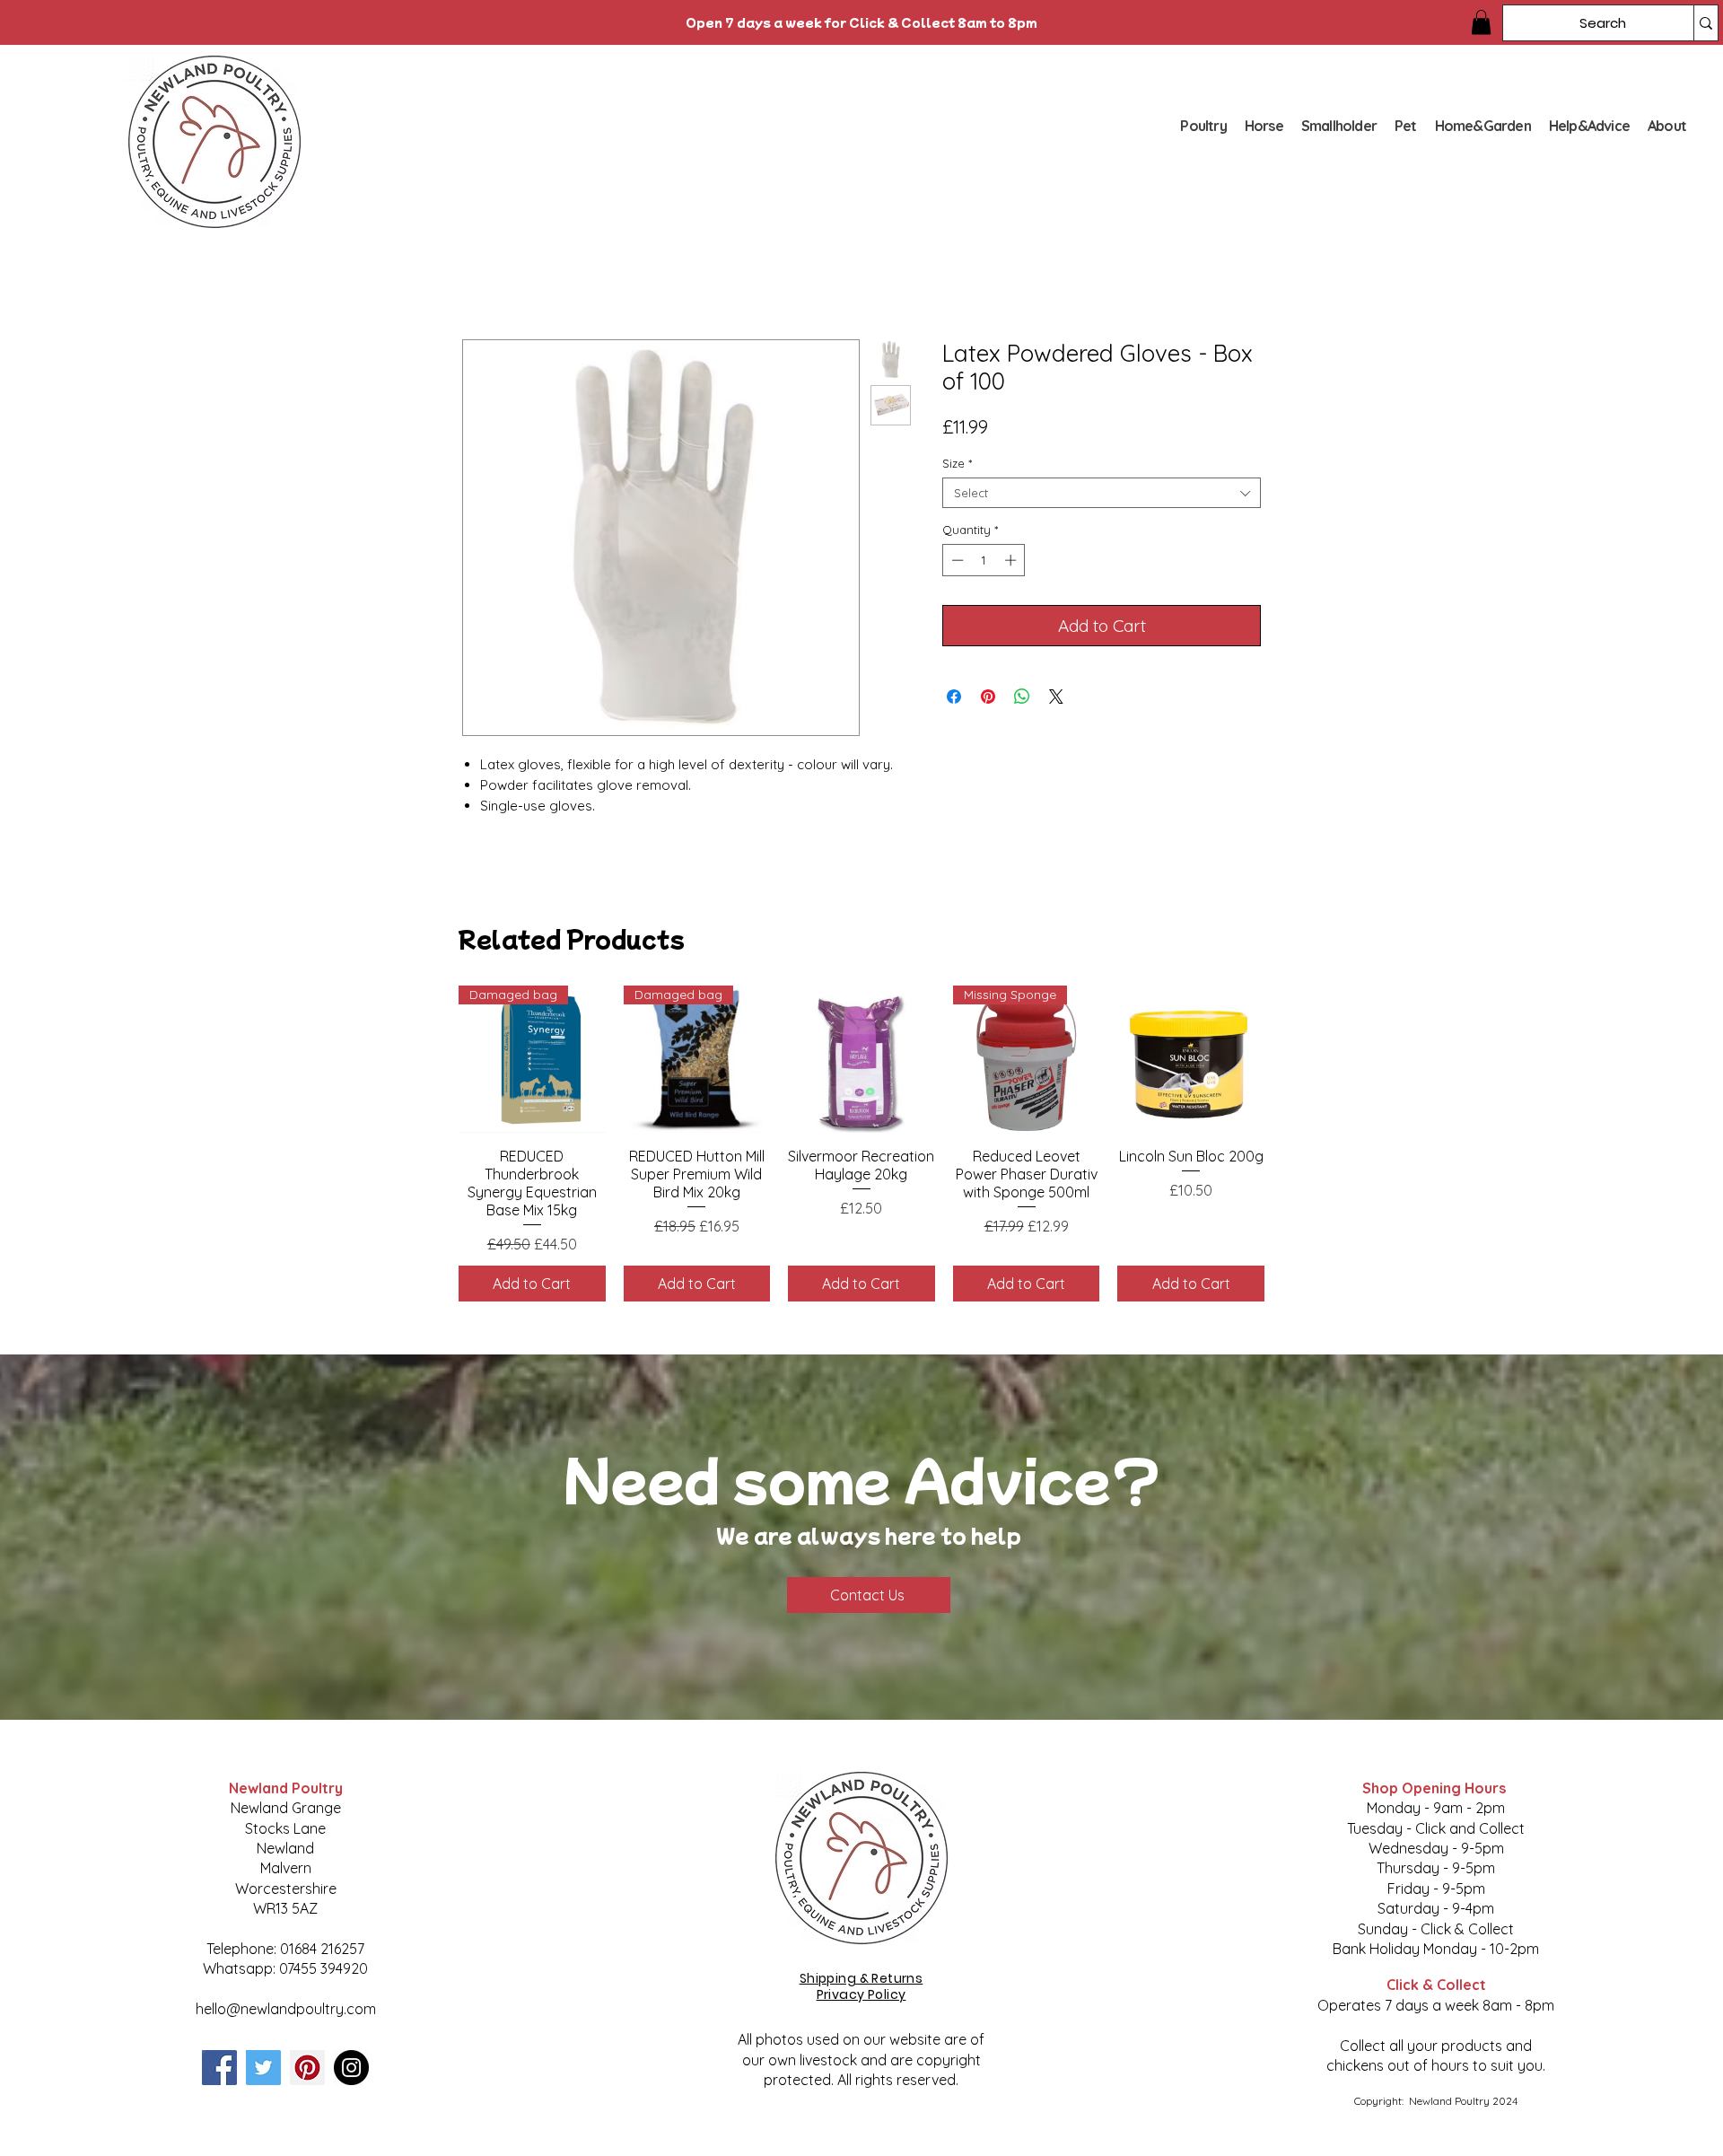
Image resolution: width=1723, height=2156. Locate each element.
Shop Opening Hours (1436, 1788)
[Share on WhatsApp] (1022, 697)
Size (957, 463)
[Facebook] (219, 2068)
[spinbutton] (984, 560)
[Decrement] (956, 560)
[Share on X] (1056, 697)
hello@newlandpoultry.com (286, 2009)
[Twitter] (263, 2068)
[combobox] (1102, 493)
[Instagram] (351, 2068)
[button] (1481, 22)
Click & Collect (1436, 1985)
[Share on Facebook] (954, 697)
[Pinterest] (307, 2068)
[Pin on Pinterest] (988, 697)
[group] (861, 1143)
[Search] (1706, 23)
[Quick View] (861, 1059)
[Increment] (1012, 560)
